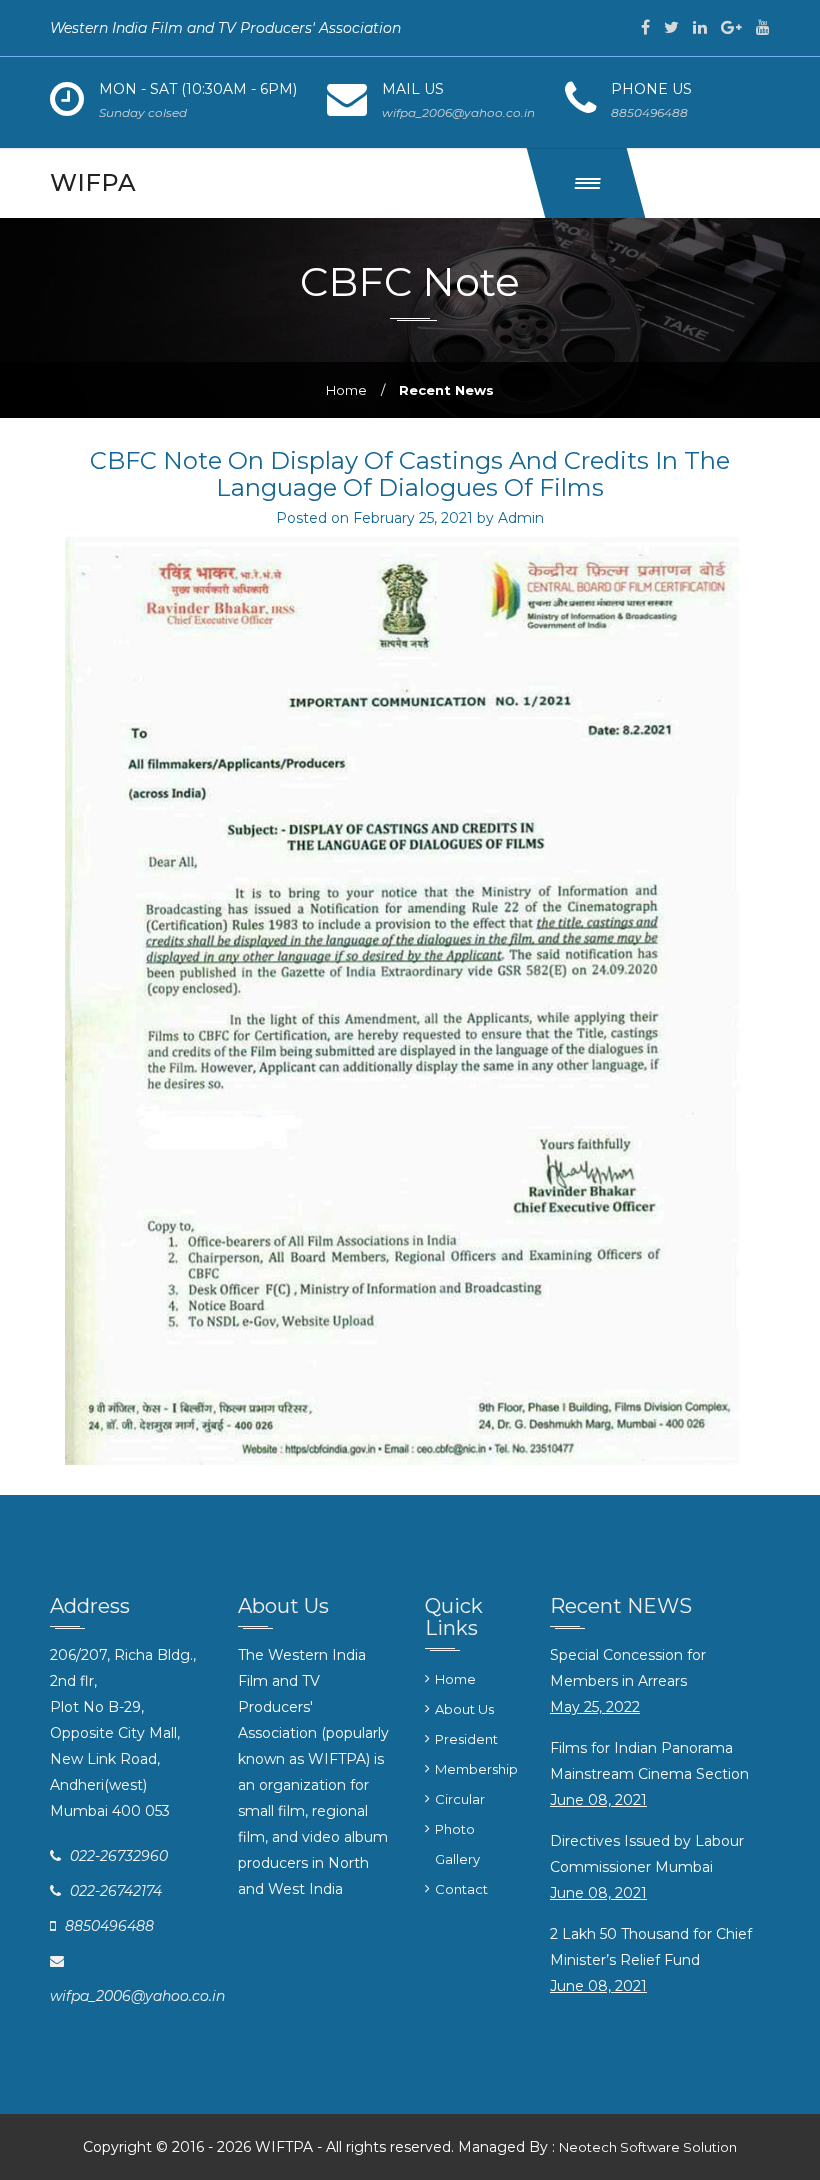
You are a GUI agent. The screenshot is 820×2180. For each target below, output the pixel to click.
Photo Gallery (457, 1844)
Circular (460, 1799)
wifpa (93, 182)
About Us (464, 1709)
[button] (586, 183)
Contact (461, 1889)
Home (346, 390)
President (466, 1739)
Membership (476, 1769)
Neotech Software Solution (648, 2147)
